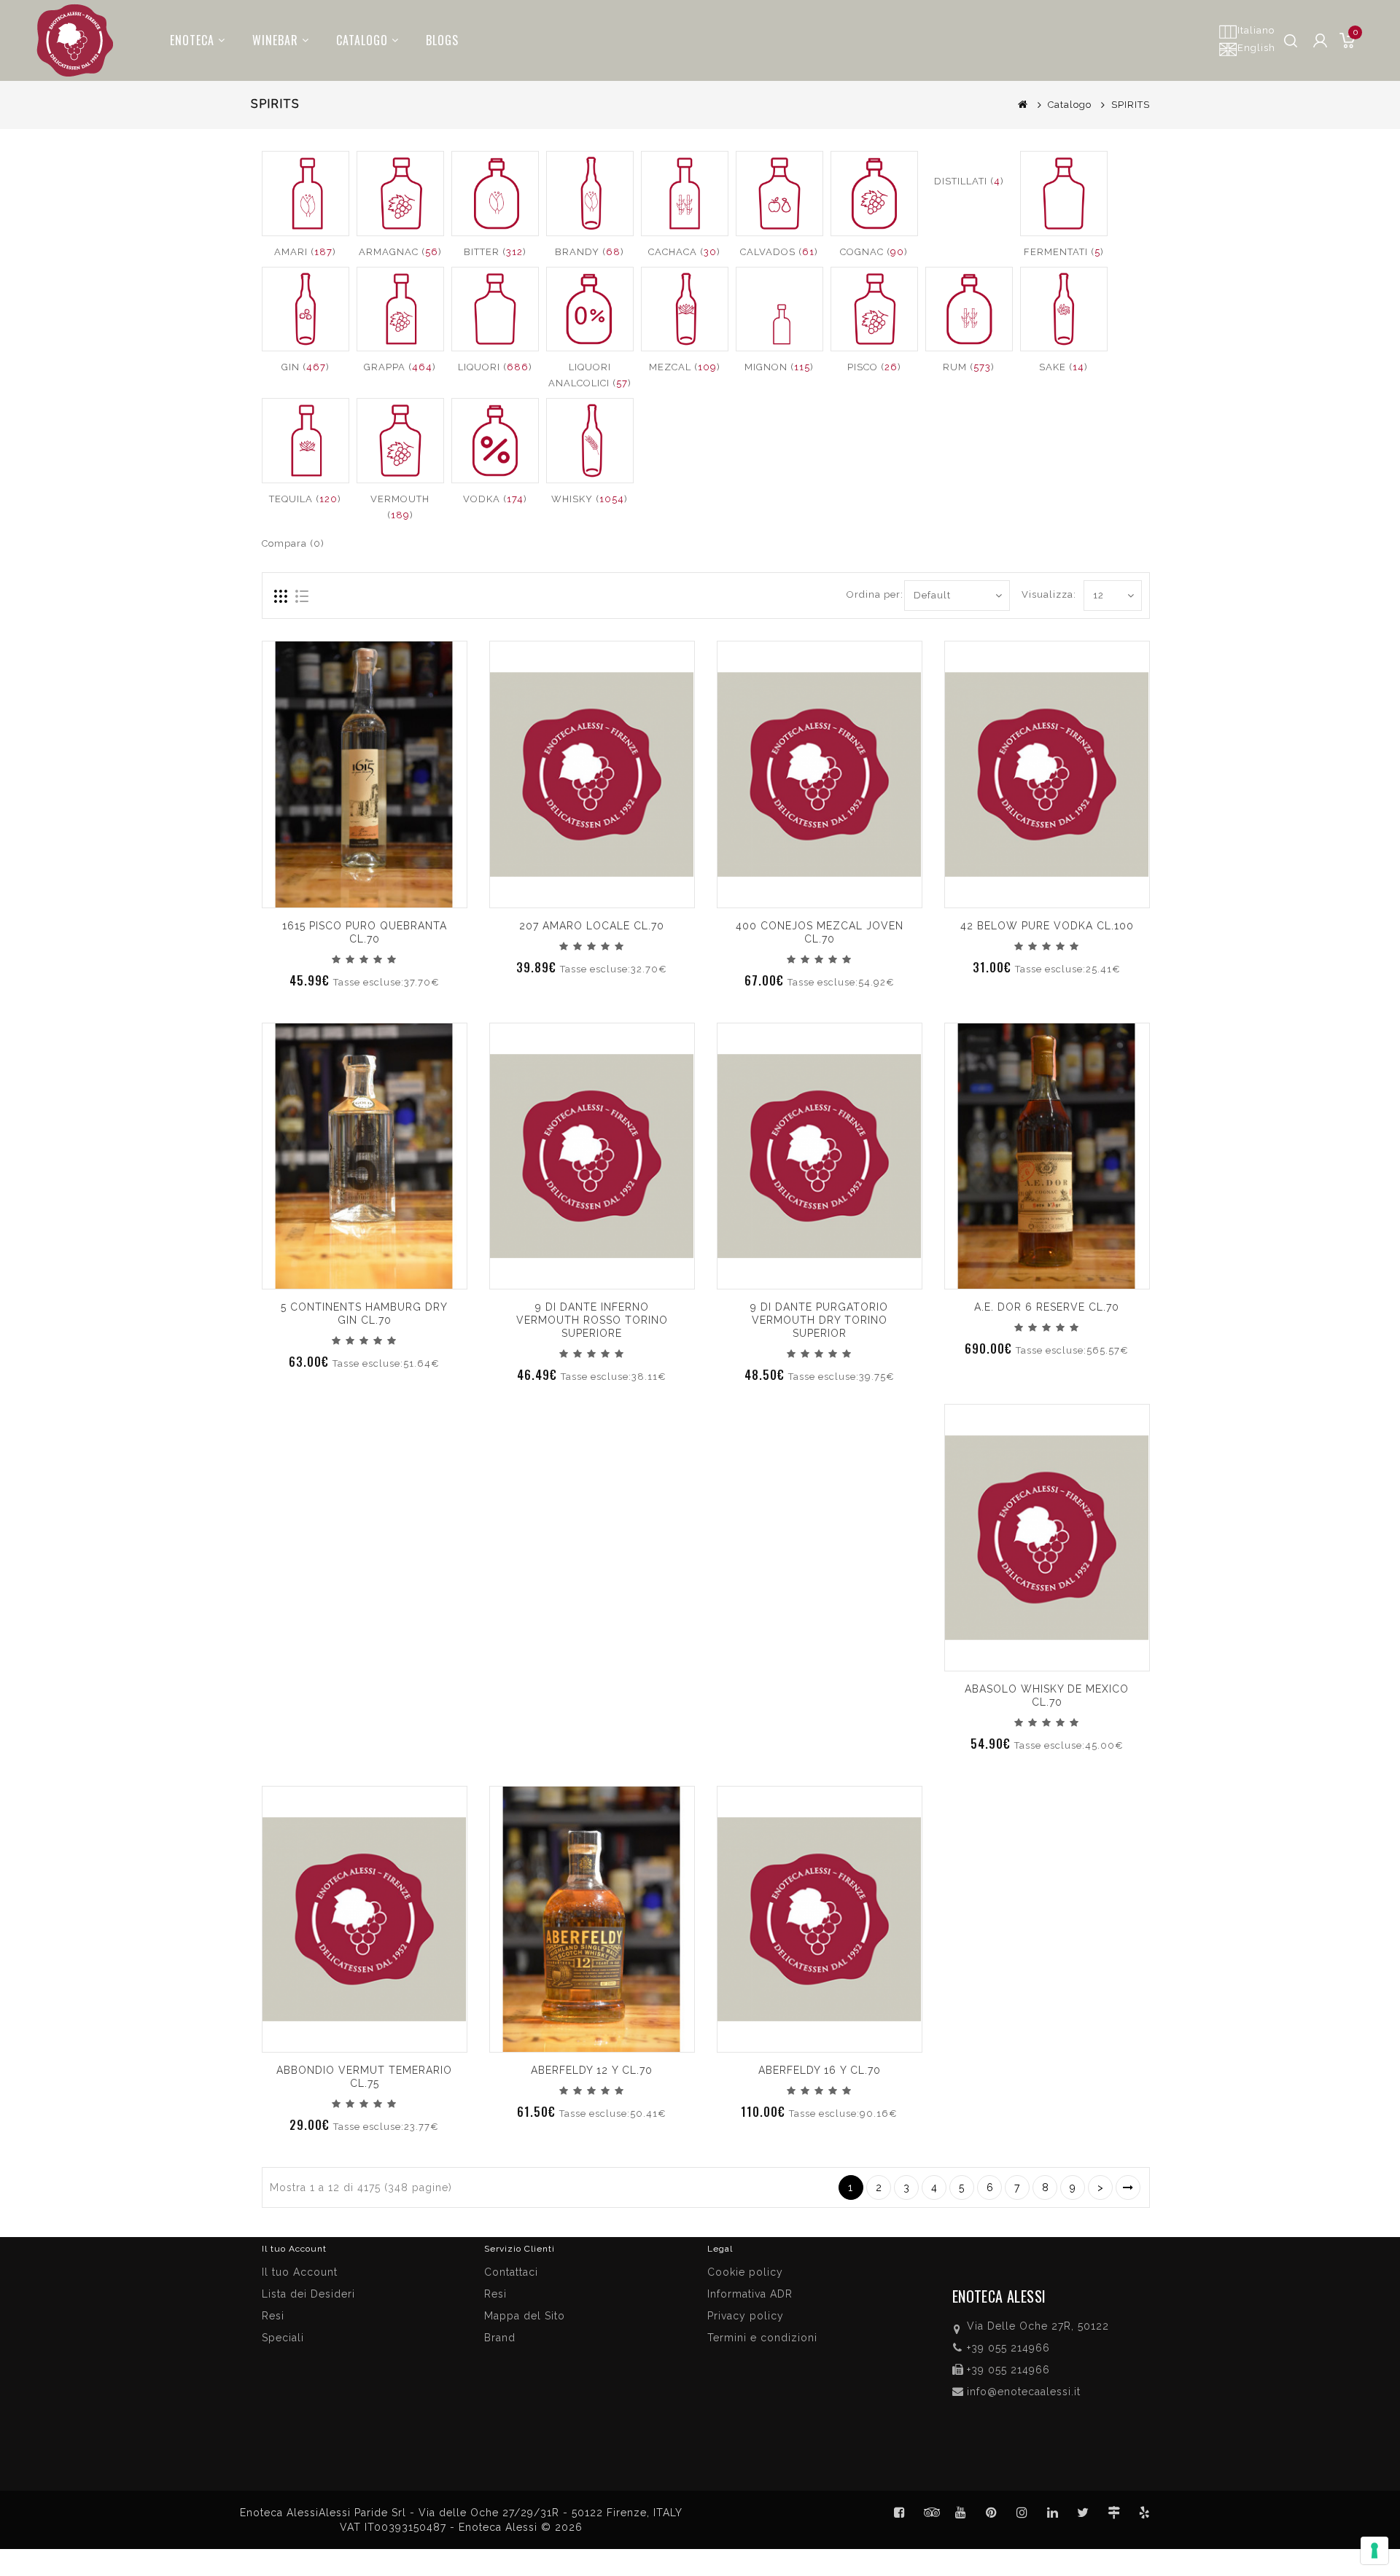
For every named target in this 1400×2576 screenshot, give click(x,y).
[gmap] (1114, 2513)
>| (1128, 2187)
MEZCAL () (685, 367)
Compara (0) (293, 543)
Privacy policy (746, 2316)
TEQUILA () (305, 499)
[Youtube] (961, 2513)
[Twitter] (930, 2513)
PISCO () (874, 367)
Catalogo (362, 40)
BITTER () (495, 252)
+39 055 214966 (1008, 2348)
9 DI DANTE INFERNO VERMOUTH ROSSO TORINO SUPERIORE (592, 1320)
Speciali (283, 2338)
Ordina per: (870, 594)
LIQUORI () (495, 367)
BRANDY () (590, 252)
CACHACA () (684, 252)
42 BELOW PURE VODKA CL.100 (1047, 926)
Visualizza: (1038, 594)
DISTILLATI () (969, 181)
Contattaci (511, 2272)
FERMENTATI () (1064, 252)
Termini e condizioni (762, 2338)
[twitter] (1084, 2513)
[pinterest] (992, 2513)
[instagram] (1022, 2513)
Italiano (1256, 30)
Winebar (275, 40)
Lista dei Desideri (308, 2294)
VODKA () (495, 499)
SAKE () (1063, 367)
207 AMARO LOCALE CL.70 (592, 926)
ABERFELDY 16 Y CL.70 (820, 2070)
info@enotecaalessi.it (1024, 2392)
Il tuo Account (300, 2272)
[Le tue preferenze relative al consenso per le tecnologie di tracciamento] (1374, 2550)
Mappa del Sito (525, 2316)
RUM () (969, 367)
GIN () (306, 367)
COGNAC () (874, 252)
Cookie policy (745, 2272)
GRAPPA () (400, 367)
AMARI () (305, 252)
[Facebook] (900, 2513)
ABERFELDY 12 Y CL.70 (592, 2070)
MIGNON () (779, 367)
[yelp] (1145, 2513)
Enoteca (192, 40)
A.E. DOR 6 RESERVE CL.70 (1047, 1307)
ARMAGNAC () (400, 252)
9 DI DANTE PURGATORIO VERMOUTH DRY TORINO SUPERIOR (819, 1320)
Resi (495, 2294)
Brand (500, 2338)
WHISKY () (590, 499)
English (1256, 48)
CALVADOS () (779, 252)
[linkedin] (1053, 2513)
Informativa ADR (750, 2294)
